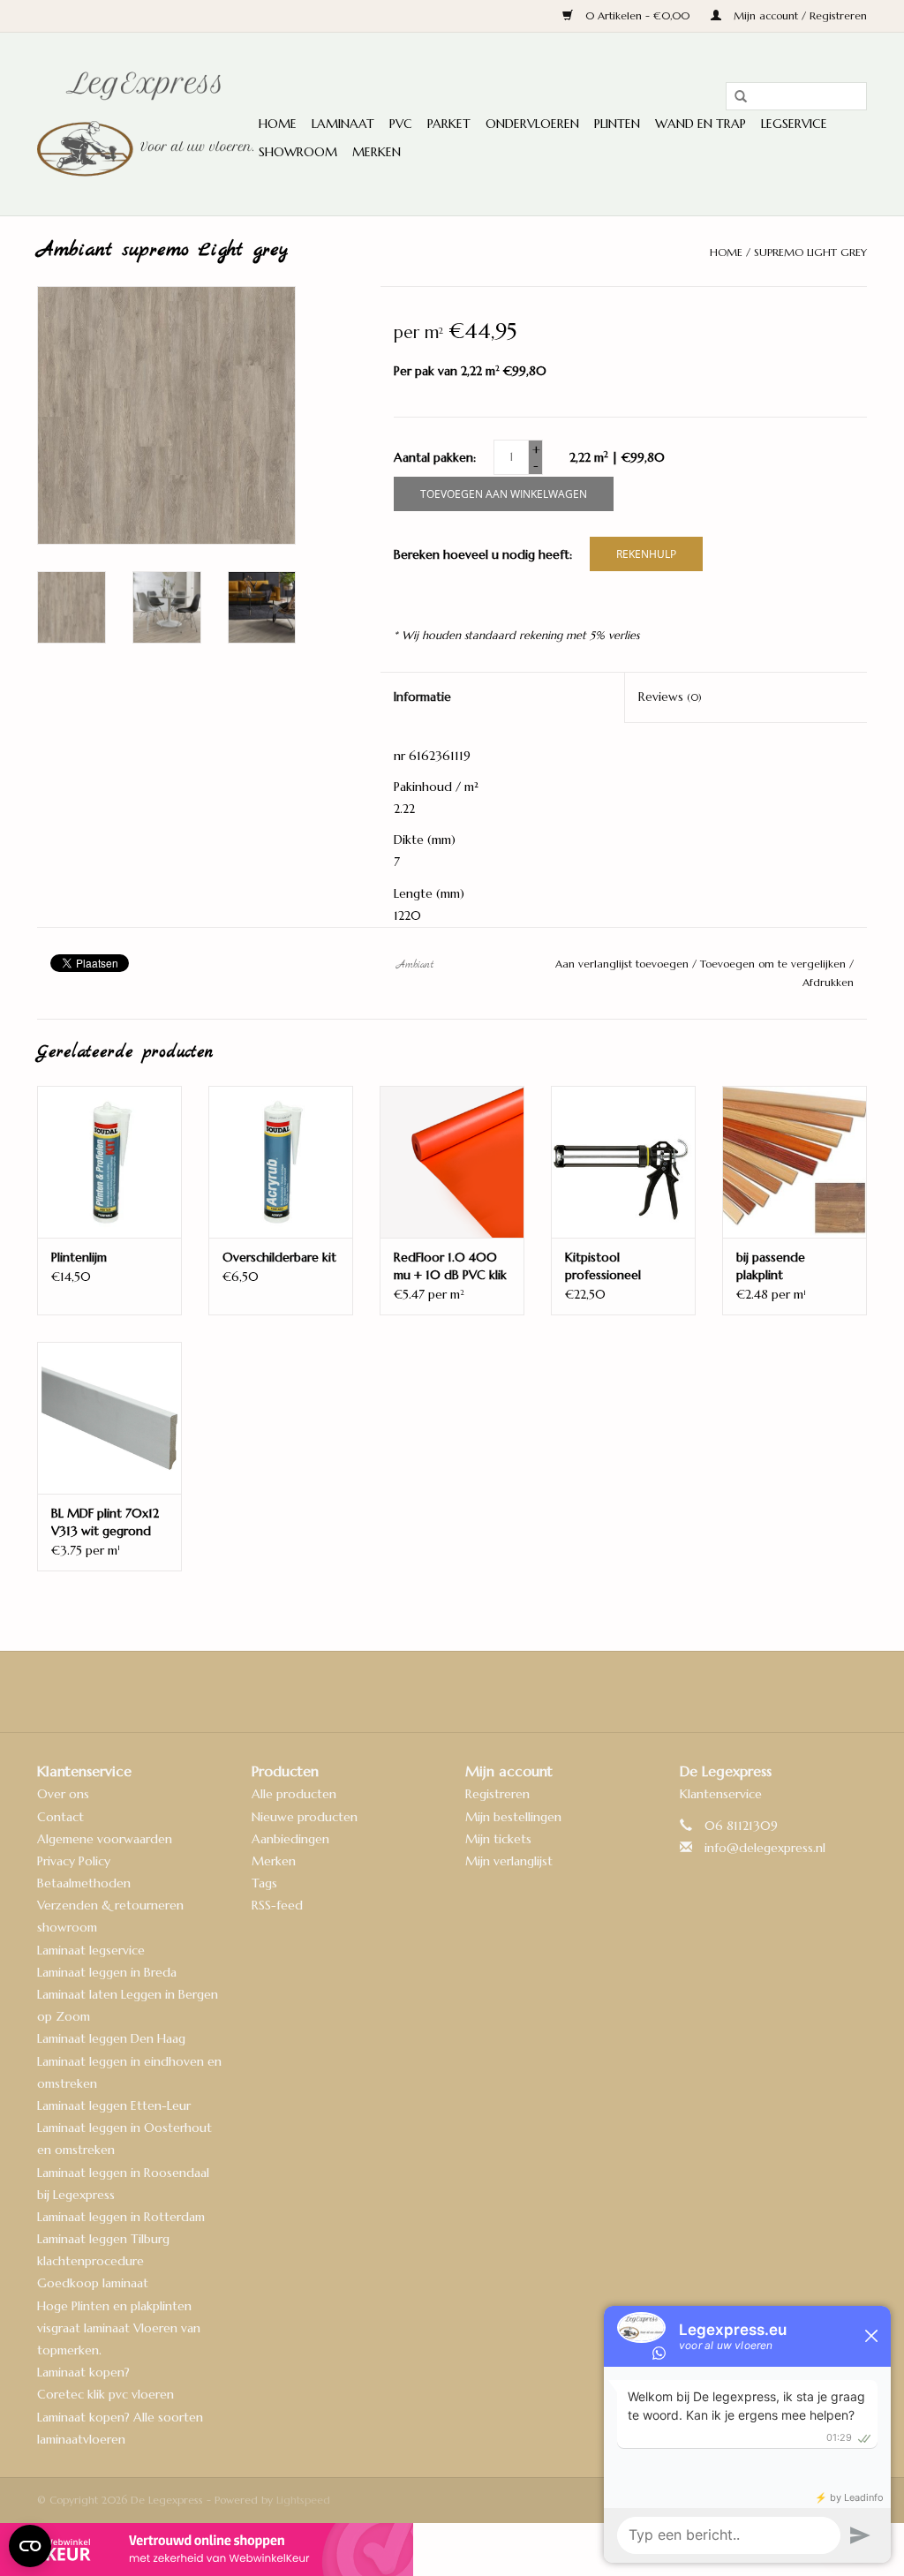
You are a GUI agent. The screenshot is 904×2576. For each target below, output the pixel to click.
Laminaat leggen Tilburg (103, 2239)
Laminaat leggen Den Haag (111, 2038)
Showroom (298, 152)
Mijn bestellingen (513, 1817)
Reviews (670, 697)
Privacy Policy (74, 1861)
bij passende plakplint (771, 1266)
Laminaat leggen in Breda (107, 1972)
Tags (264, 1883)
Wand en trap (701, 124)
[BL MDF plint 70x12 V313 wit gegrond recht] (109, 1418)
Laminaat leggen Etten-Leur (114, 2105)
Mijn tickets (498, 1839)
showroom (67, 1927)
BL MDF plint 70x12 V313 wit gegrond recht (105, 1522)
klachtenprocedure (90, 2261)
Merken (377, 152)
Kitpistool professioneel (603, 1266)
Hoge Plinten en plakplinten (114, 2306)
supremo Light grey (810, 252)
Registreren (497, 1794)
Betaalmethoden (84, 1883)
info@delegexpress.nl (765, 1848)
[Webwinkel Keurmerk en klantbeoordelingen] (452, 2550)
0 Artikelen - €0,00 (637, 15)
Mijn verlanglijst (509, 1861)
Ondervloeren (532, 124)
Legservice (794, 124)
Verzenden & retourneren (110, 1905)
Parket (449, 124)
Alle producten (294, 1794)
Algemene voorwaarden (105, 1839)
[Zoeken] (734, 97)
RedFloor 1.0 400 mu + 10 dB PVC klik (450, 1266)
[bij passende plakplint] (795, 1162)
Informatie (422, 697)
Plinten (617, 124)
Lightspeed (303, 2500)
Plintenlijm (79, 1257)
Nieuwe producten (305, 1817)
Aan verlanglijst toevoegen (624, 964)
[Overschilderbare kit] (281, 1162)
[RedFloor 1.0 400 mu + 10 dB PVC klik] (452, 1162)
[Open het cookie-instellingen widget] (30, 2539)
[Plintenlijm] (109, 1162)
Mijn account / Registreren (799, 15)
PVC (401, 124)
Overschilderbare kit (279, 1257)
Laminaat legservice (91, 1950)
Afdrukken (828, 982)
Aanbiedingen (290, 1839)
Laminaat (343, 124)
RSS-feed (277, 1905)
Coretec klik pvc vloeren (105, 2394)
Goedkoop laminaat (93, 2283)
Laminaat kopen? (83, 2372)
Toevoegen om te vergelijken (775, 964)
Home (278, 124)
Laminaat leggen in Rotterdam (121, 2217)
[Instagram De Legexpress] (500, 1691)
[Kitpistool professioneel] (623, 1162)
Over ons (63, 1794)
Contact (60, 1817)
